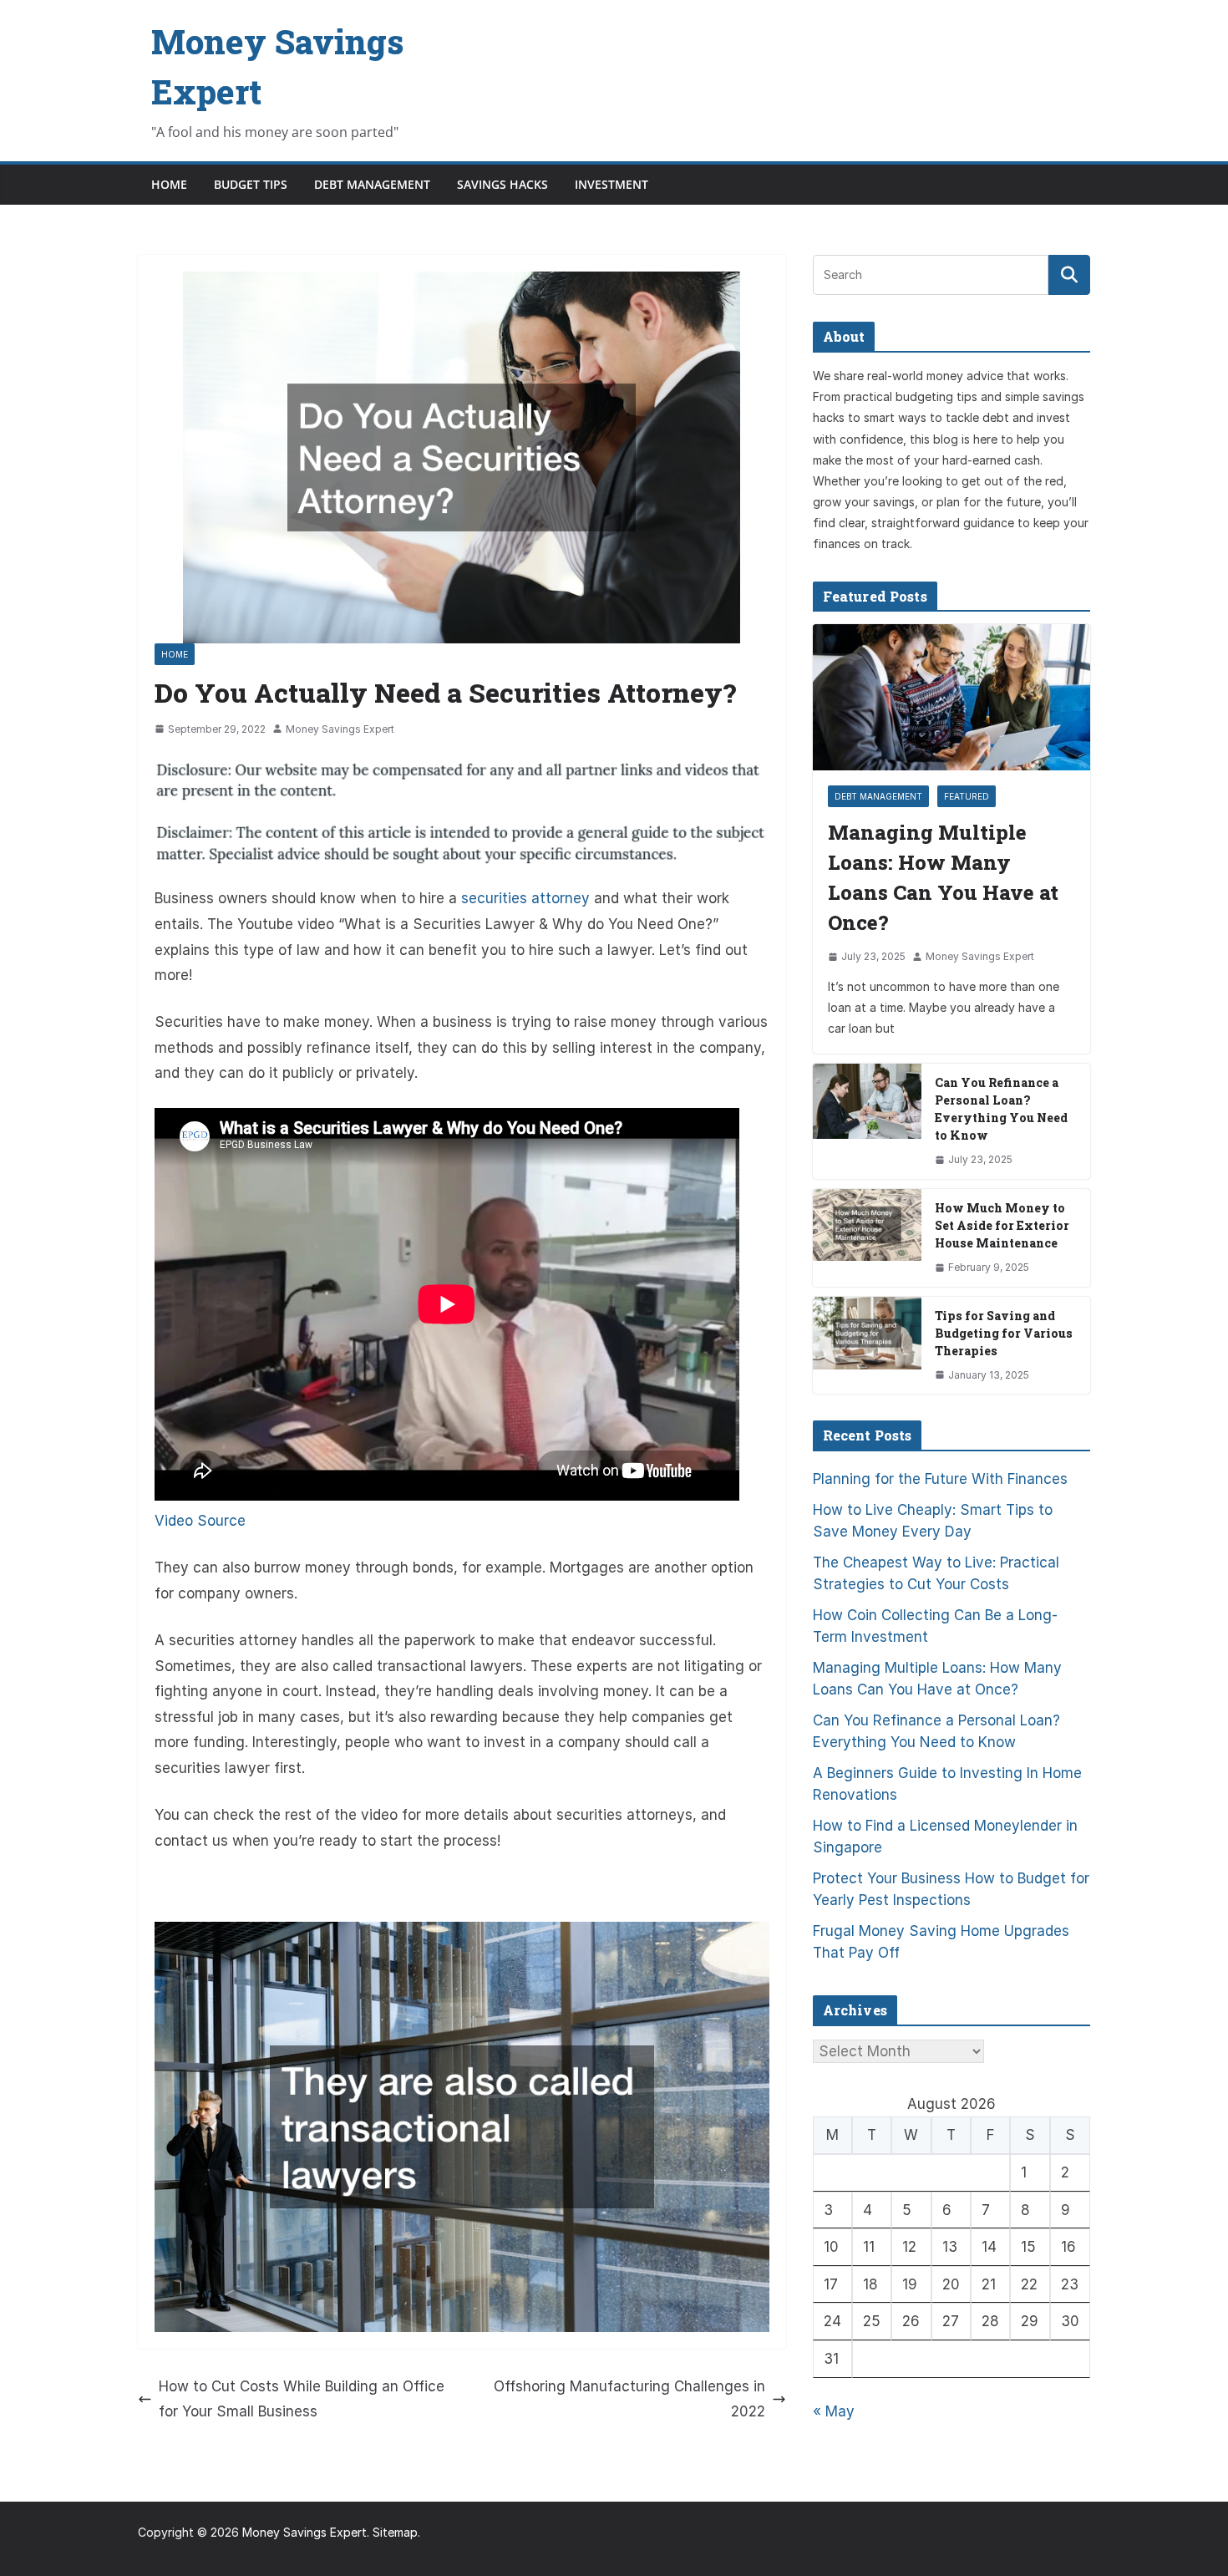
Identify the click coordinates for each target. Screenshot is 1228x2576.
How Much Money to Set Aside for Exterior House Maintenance (1002, 1225)
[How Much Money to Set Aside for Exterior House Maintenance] (867, 1238)
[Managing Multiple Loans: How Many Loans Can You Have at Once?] (951, 697)
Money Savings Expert (340, 729)
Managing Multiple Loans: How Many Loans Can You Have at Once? (943, 877)
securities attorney (525, 898)
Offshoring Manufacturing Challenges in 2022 (629, 2399)
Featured (967, 796)
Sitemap (395, 2532)
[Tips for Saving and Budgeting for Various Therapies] (867, 1346)
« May (834, 2411)
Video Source (200, 1521)
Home (169, 184)
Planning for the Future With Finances (940, 1479)
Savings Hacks (502, 184)
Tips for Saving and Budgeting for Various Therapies (1004, 1333)
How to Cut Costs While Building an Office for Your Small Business (302, 2399)
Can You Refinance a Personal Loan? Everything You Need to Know (1001, 1109)
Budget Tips (251, 184)
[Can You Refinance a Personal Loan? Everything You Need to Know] (867, 1121)
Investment (611, 184)
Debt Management (372, 184)
